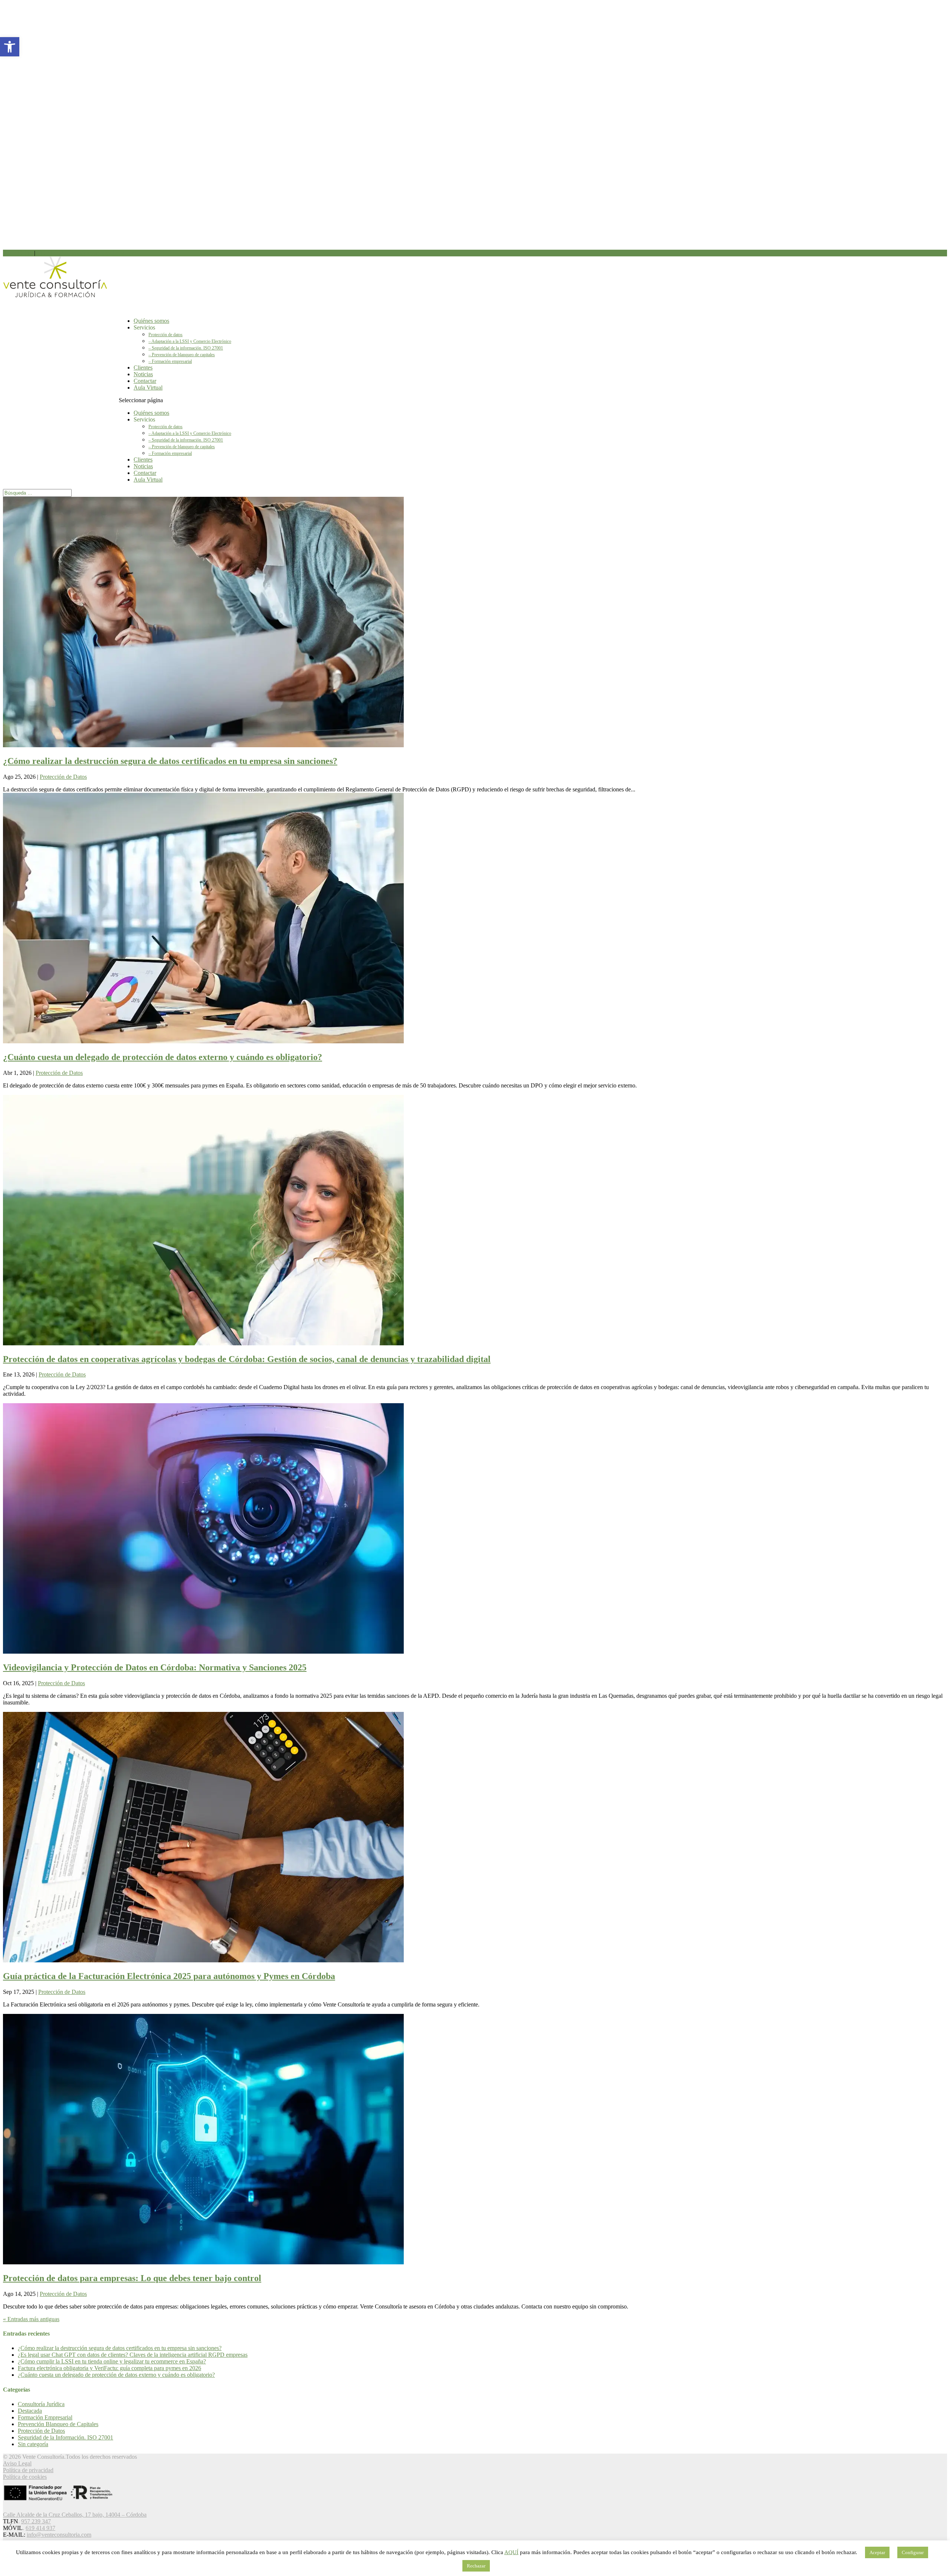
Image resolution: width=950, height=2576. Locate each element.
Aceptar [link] (877, 2552)
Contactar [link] (145, 473)
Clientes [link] (143, 460)
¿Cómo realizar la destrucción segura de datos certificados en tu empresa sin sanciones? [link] (170, 761)
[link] (10, 47)
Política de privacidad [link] (28, 2470)
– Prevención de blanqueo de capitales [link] (182, 355)
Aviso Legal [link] (17, 2463)
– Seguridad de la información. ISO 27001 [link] (186, 348)
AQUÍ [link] (511, 2552)
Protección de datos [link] (166, 335)
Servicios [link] (144, 327)
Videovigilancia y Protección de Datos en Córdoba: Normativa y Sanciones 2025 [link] (155, 1667)
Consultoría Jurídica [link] (41, 2404)
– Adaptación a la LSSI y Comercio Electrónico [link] (190, 341)
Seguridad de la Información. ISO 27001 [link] (65, 2437)
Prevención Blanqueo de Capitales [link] (58, 2424)
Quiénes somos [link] (151, 413)
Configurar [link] (913, 2552)
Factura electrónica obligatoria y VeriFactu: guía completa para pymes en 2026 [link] (109, 2368)
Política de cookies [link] (25, 2477)
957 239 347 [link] (18, 253)
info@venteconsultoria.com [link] (59, 2535)
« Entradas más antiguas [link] (31, 2319)
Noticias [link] (143, 466)
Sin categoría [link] (33, 2444)
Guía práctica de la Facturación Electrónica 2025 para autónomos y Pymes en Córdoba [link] (169, 1976)
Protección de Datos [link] (63, 777)
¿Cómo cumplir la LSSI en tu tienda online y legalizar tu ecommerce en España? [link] (112, 2361)
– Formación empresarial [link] (170, 361)
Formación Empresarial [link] (45, 2417)
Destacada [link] (30, 2411)
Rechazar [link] (476, 2566)
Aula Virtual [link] (148, 388)
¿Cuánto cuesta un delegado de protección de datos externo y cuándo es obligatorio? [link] (163, 1057)
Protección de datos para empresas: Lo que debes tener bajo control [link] (132, 2278)
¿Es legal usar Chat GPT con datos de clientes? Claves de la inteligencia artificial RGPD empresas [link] (133, 2355)
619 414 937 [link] (52, 253)
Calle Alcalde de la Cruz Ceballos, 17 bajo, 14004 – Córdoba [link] (75, 2515)
